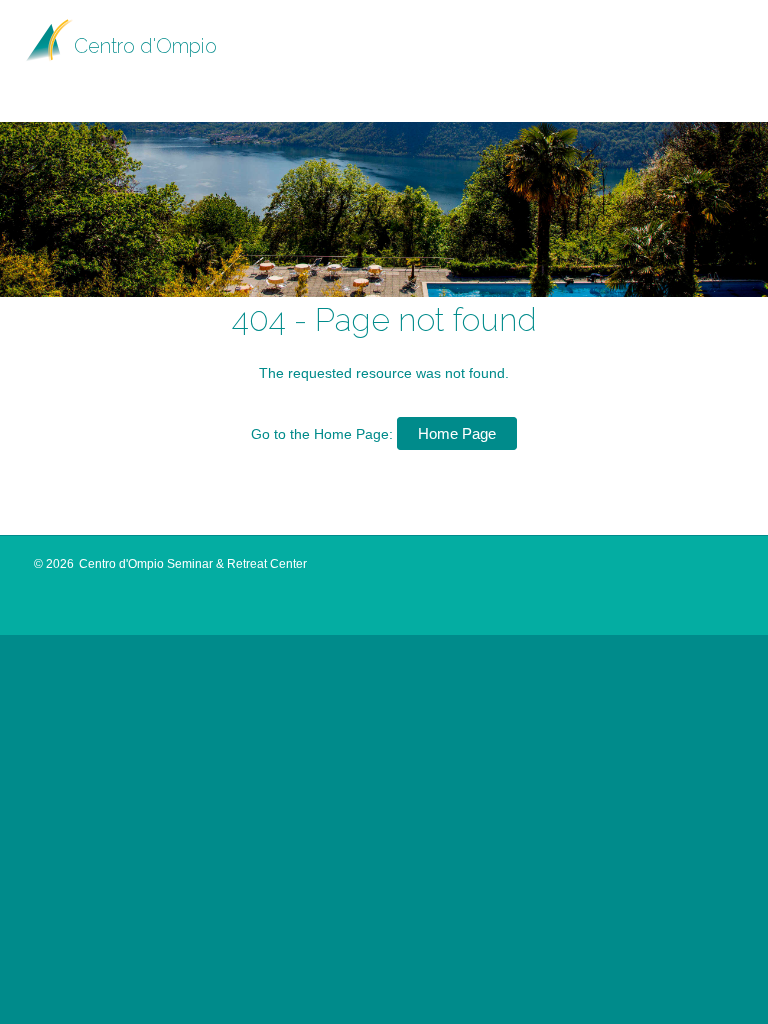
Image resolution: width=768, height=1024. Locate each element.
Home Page (457, 433)
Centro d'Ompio (145, 46)
